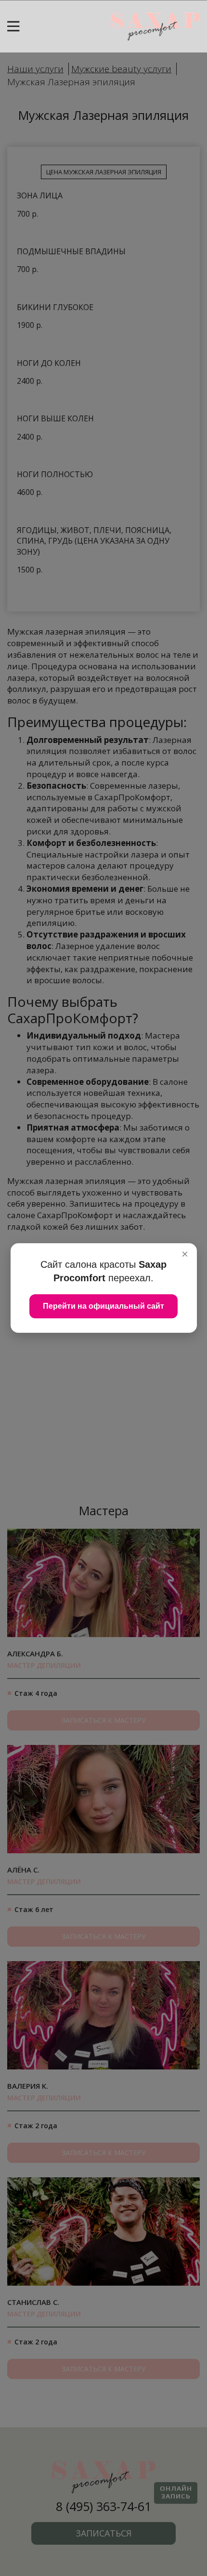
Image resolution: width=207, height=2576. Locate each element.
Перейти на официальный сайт (103, 1306)
